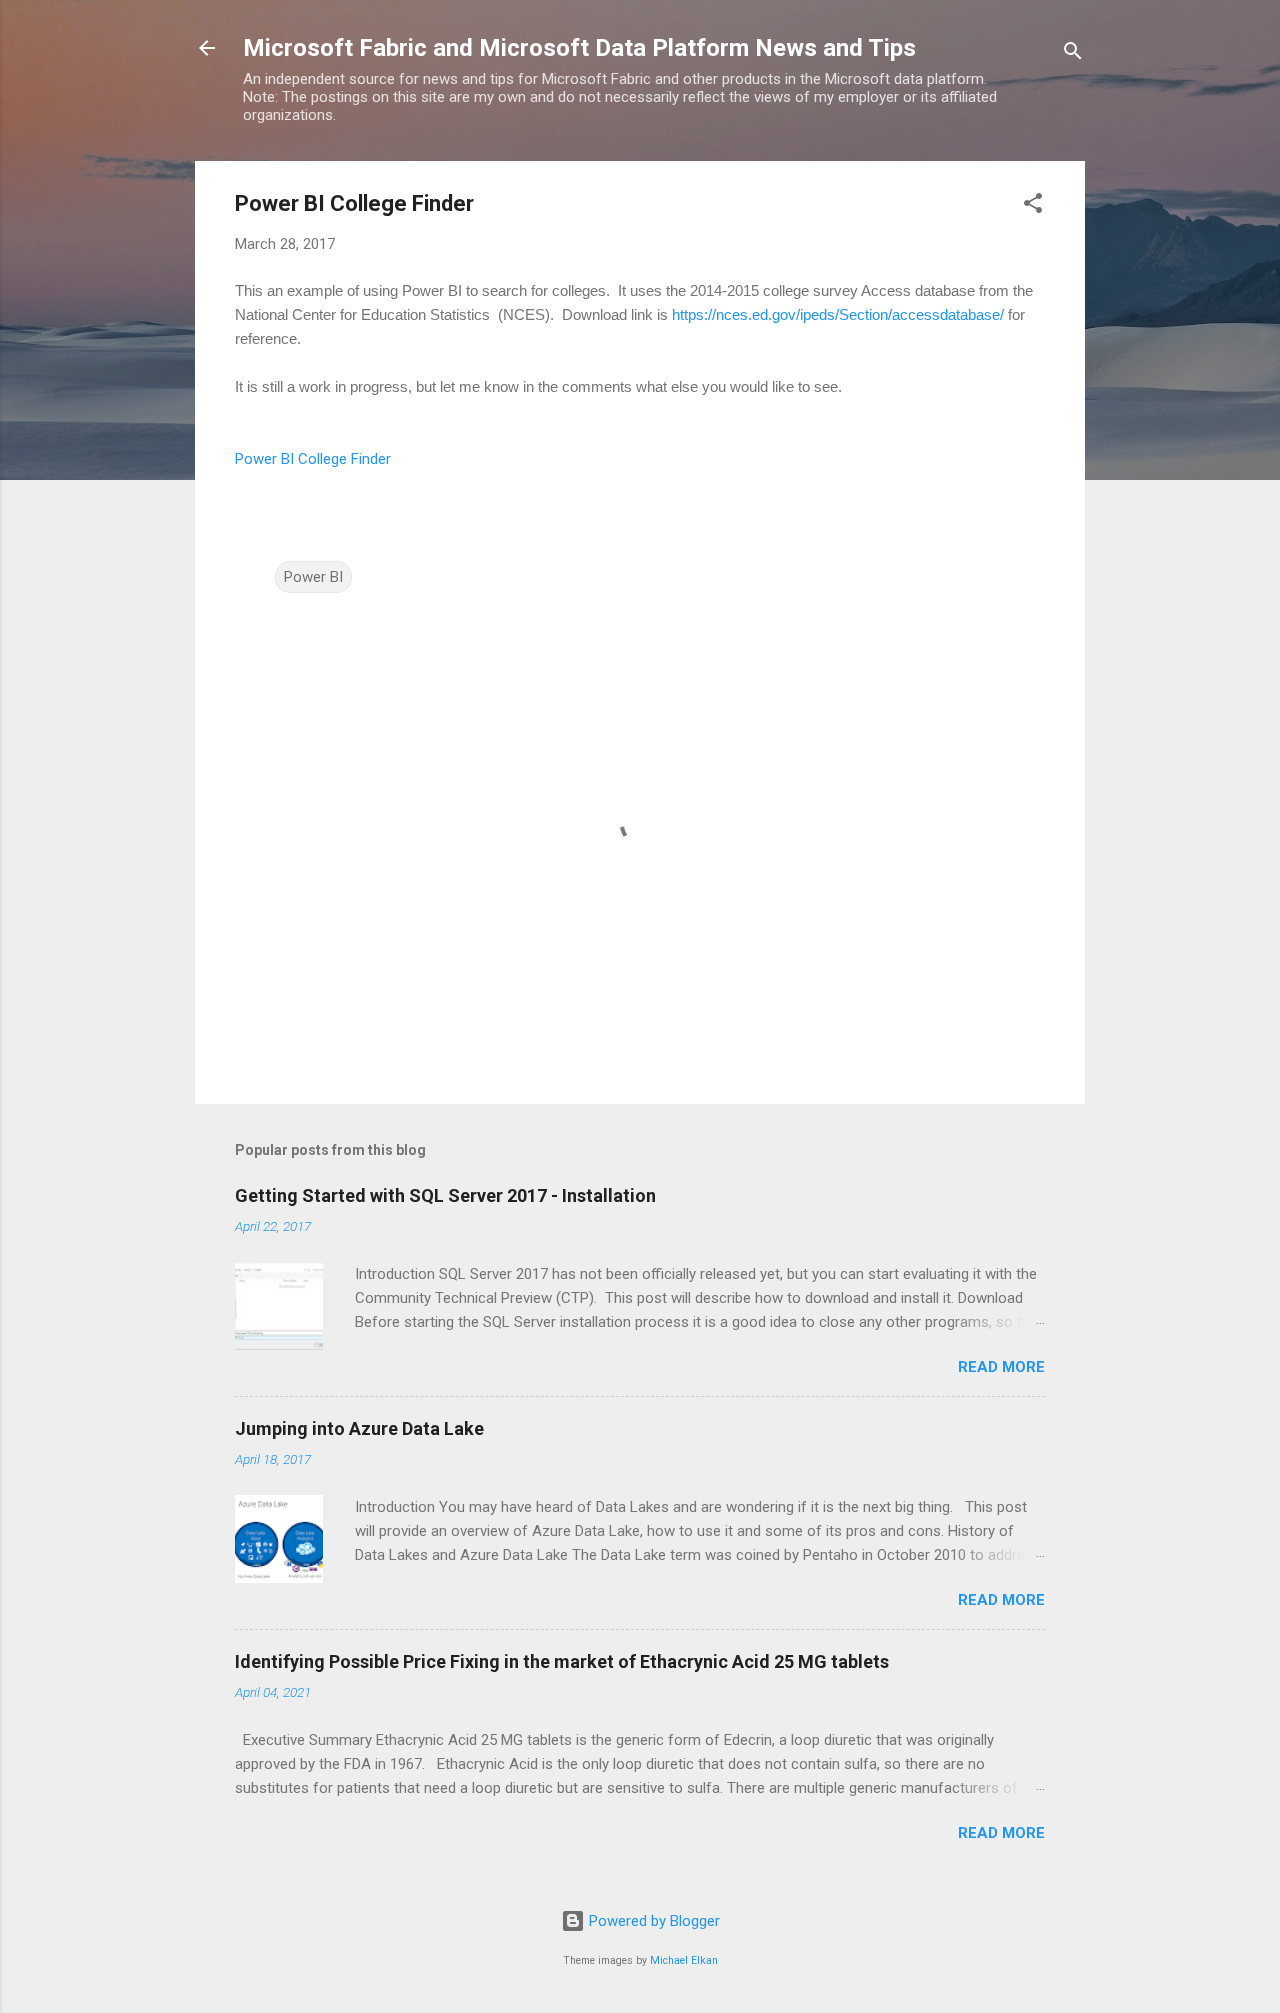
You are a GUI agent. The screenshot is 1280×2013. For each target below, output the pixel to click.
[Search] (1073, 54)
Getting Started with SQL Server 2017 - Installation (445, 1195)
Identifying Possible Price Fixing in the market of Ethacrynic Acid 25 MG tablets (562, 1661)
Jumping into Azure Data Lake (359, 1428)
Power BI (313, 577)
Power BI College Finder (313, 459)
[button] (1033, 206)
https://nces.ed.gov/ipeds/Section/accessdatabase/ (838, 314)
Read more (1001, 1367)
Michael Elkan (684, 1960)
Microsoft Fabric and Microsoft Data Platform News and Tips (579, 48)
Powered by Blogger (652, 1921)
